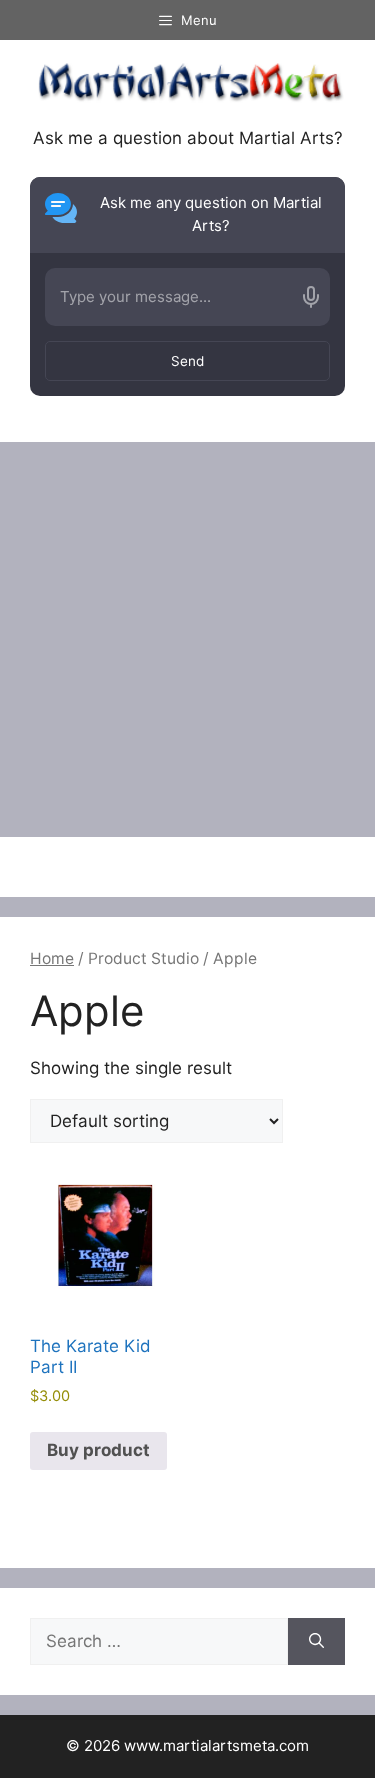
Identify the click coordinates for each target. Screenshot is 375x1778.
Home (52, 958)
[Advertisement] (187, 639)
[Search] (316, 1642)
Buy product (98, 1450)
